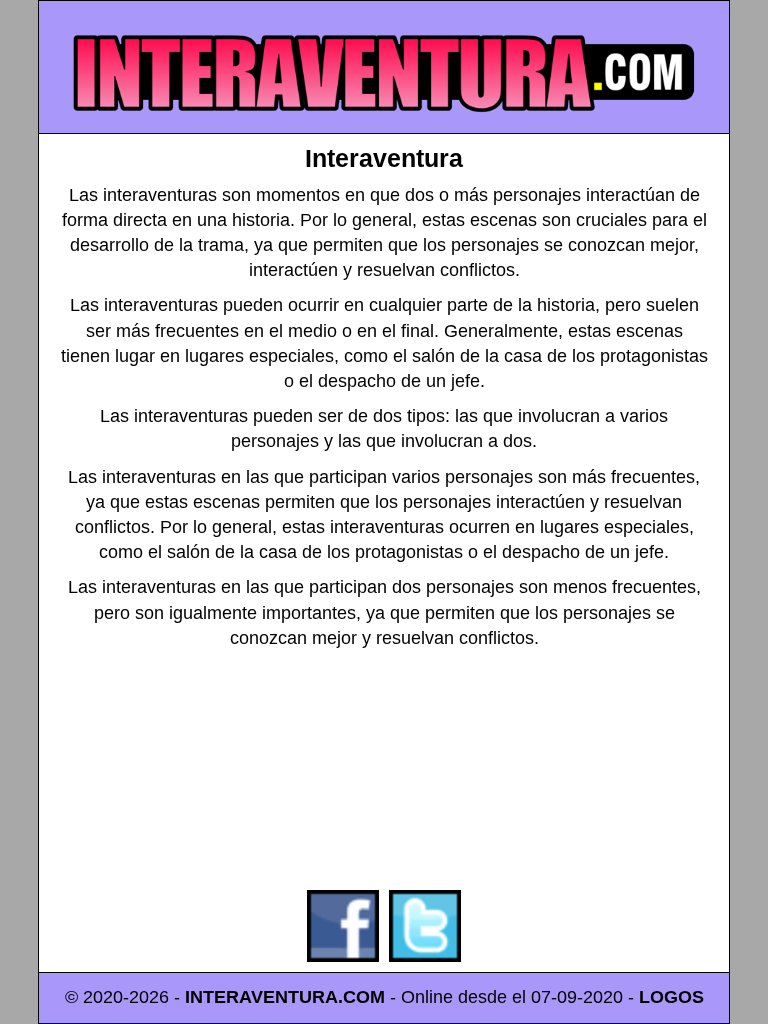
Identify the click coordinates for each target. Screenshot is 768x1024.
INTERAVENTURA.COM (285, 997)
